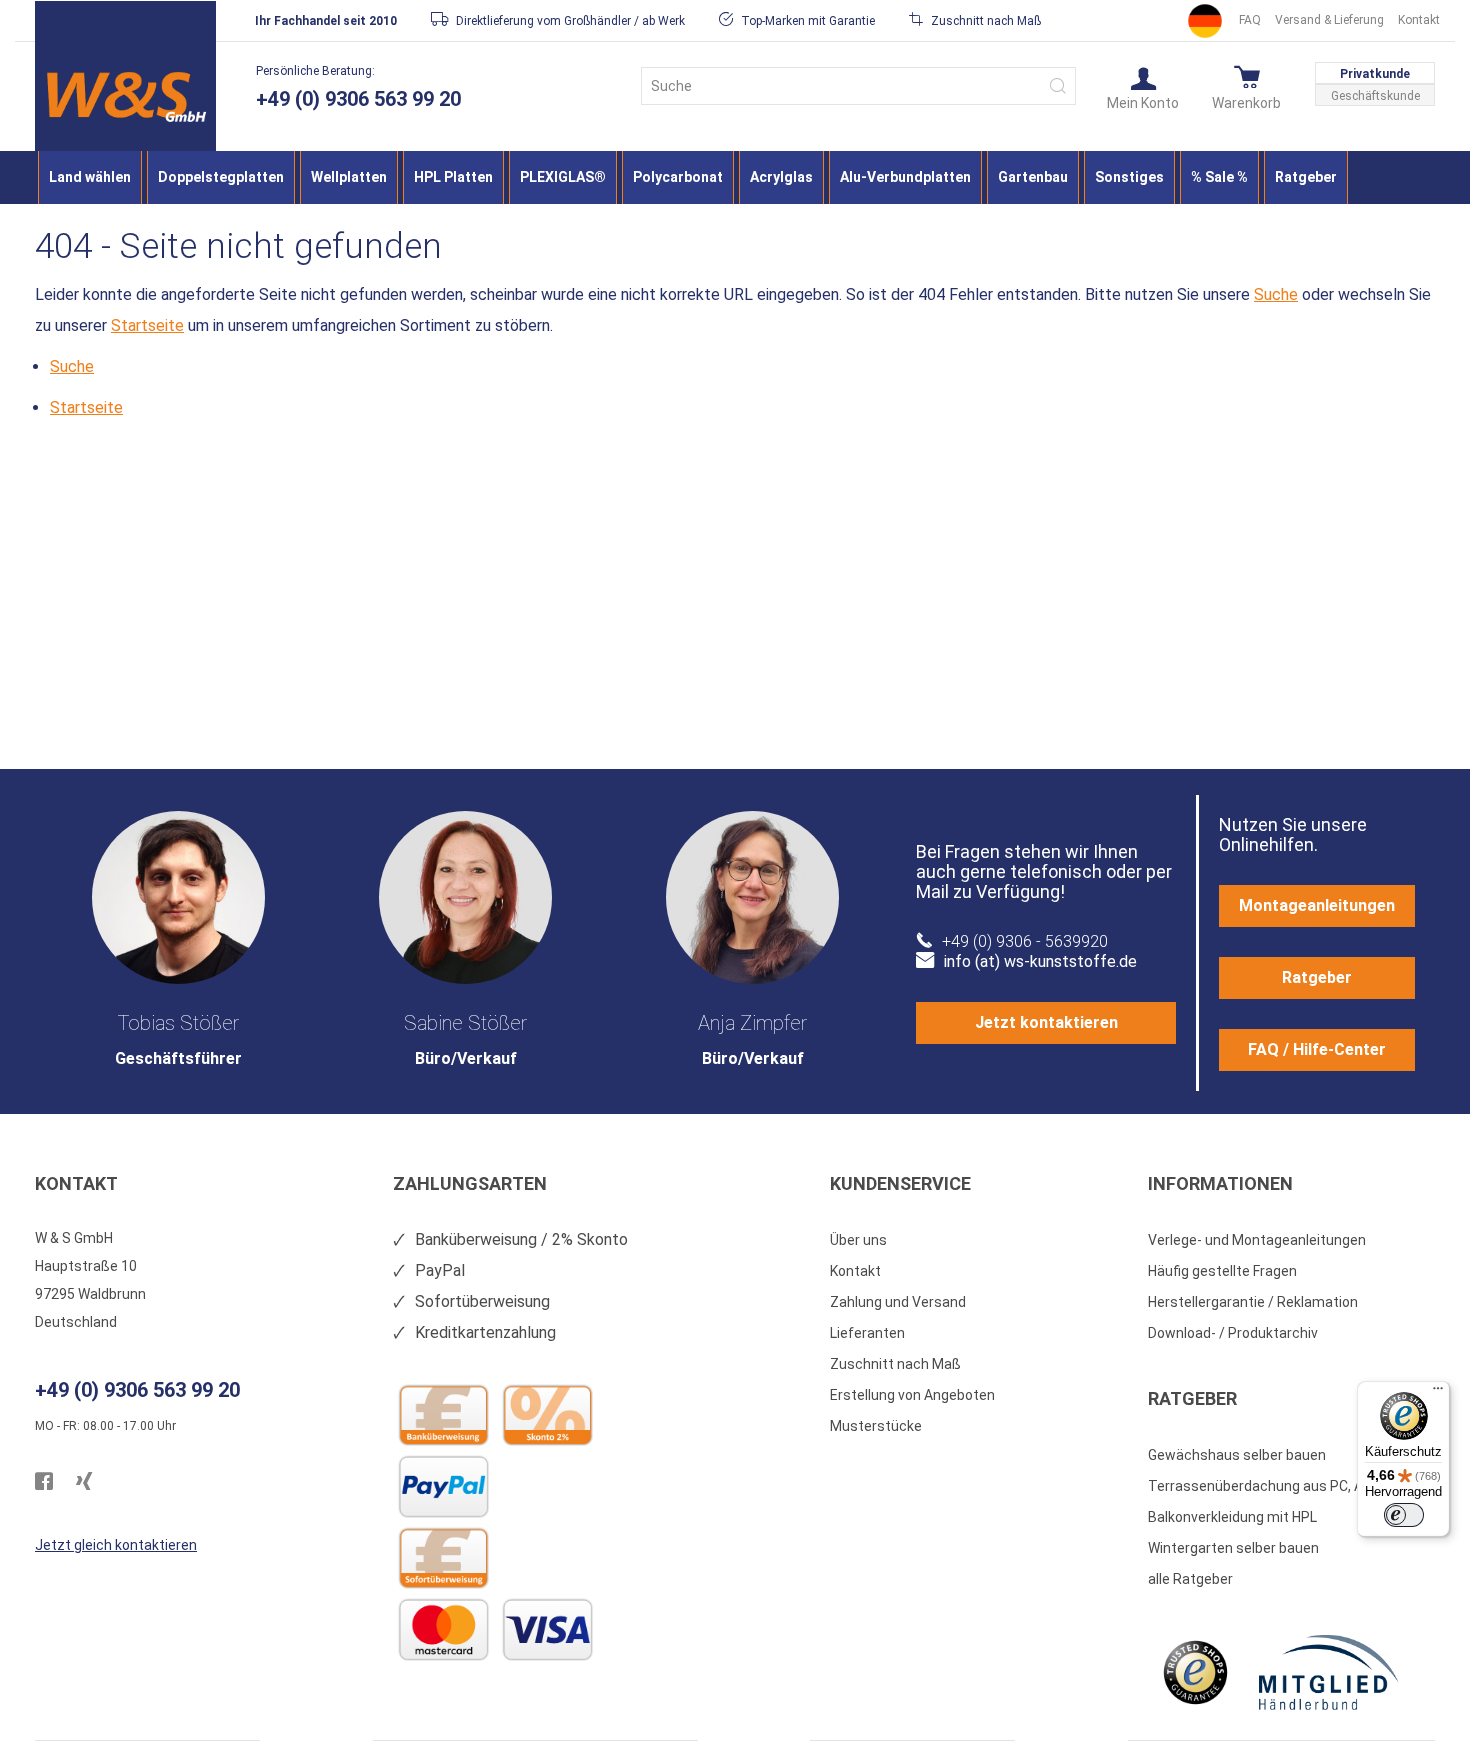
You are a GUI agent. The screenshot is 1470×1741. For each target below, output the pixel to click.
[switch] (1404, 1515)
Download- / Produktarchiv (1233, 1333)
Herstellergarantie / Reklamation (1253, 1302)
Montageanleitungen (1317, 905)
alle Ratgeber (1190, 1579)
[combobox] (858, 86)
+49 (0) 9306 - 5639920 (1025, 941)
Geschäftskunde (1375, 96)
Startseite (147, 325)
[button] (1143, 87)
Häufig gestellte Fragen (1222, 1271)
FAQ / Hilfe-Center (1317, 1049)
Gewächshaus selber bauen (1237, 1455)
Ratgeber (1317, 977)
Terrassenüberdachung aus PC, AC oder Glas (1291, 1486)
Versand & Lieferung (1329, 20)
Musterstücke (876, 1426)
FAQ (1250, 20)
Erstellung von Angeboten (912, 1395)
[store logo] (125, 96)
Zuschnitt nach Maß (895, 1364)
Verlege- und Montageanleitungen (1257, 1240)
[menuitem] (90, 177)
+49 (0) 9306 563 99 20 (358, 99)
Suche (1276, 294)
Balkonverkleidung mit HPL (1232, 1517)
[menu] (735, 177)
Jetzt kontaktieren (1046, 1022)
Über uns (858, 1240)
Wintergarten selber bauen (1233, 1548)
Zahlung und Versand (898, 1302)
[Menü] (1438, 1393)
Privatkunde (1375, 74)
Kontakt (1419, 20)
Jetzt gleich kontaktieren (116, 1545)
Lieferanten (867, 1333)
